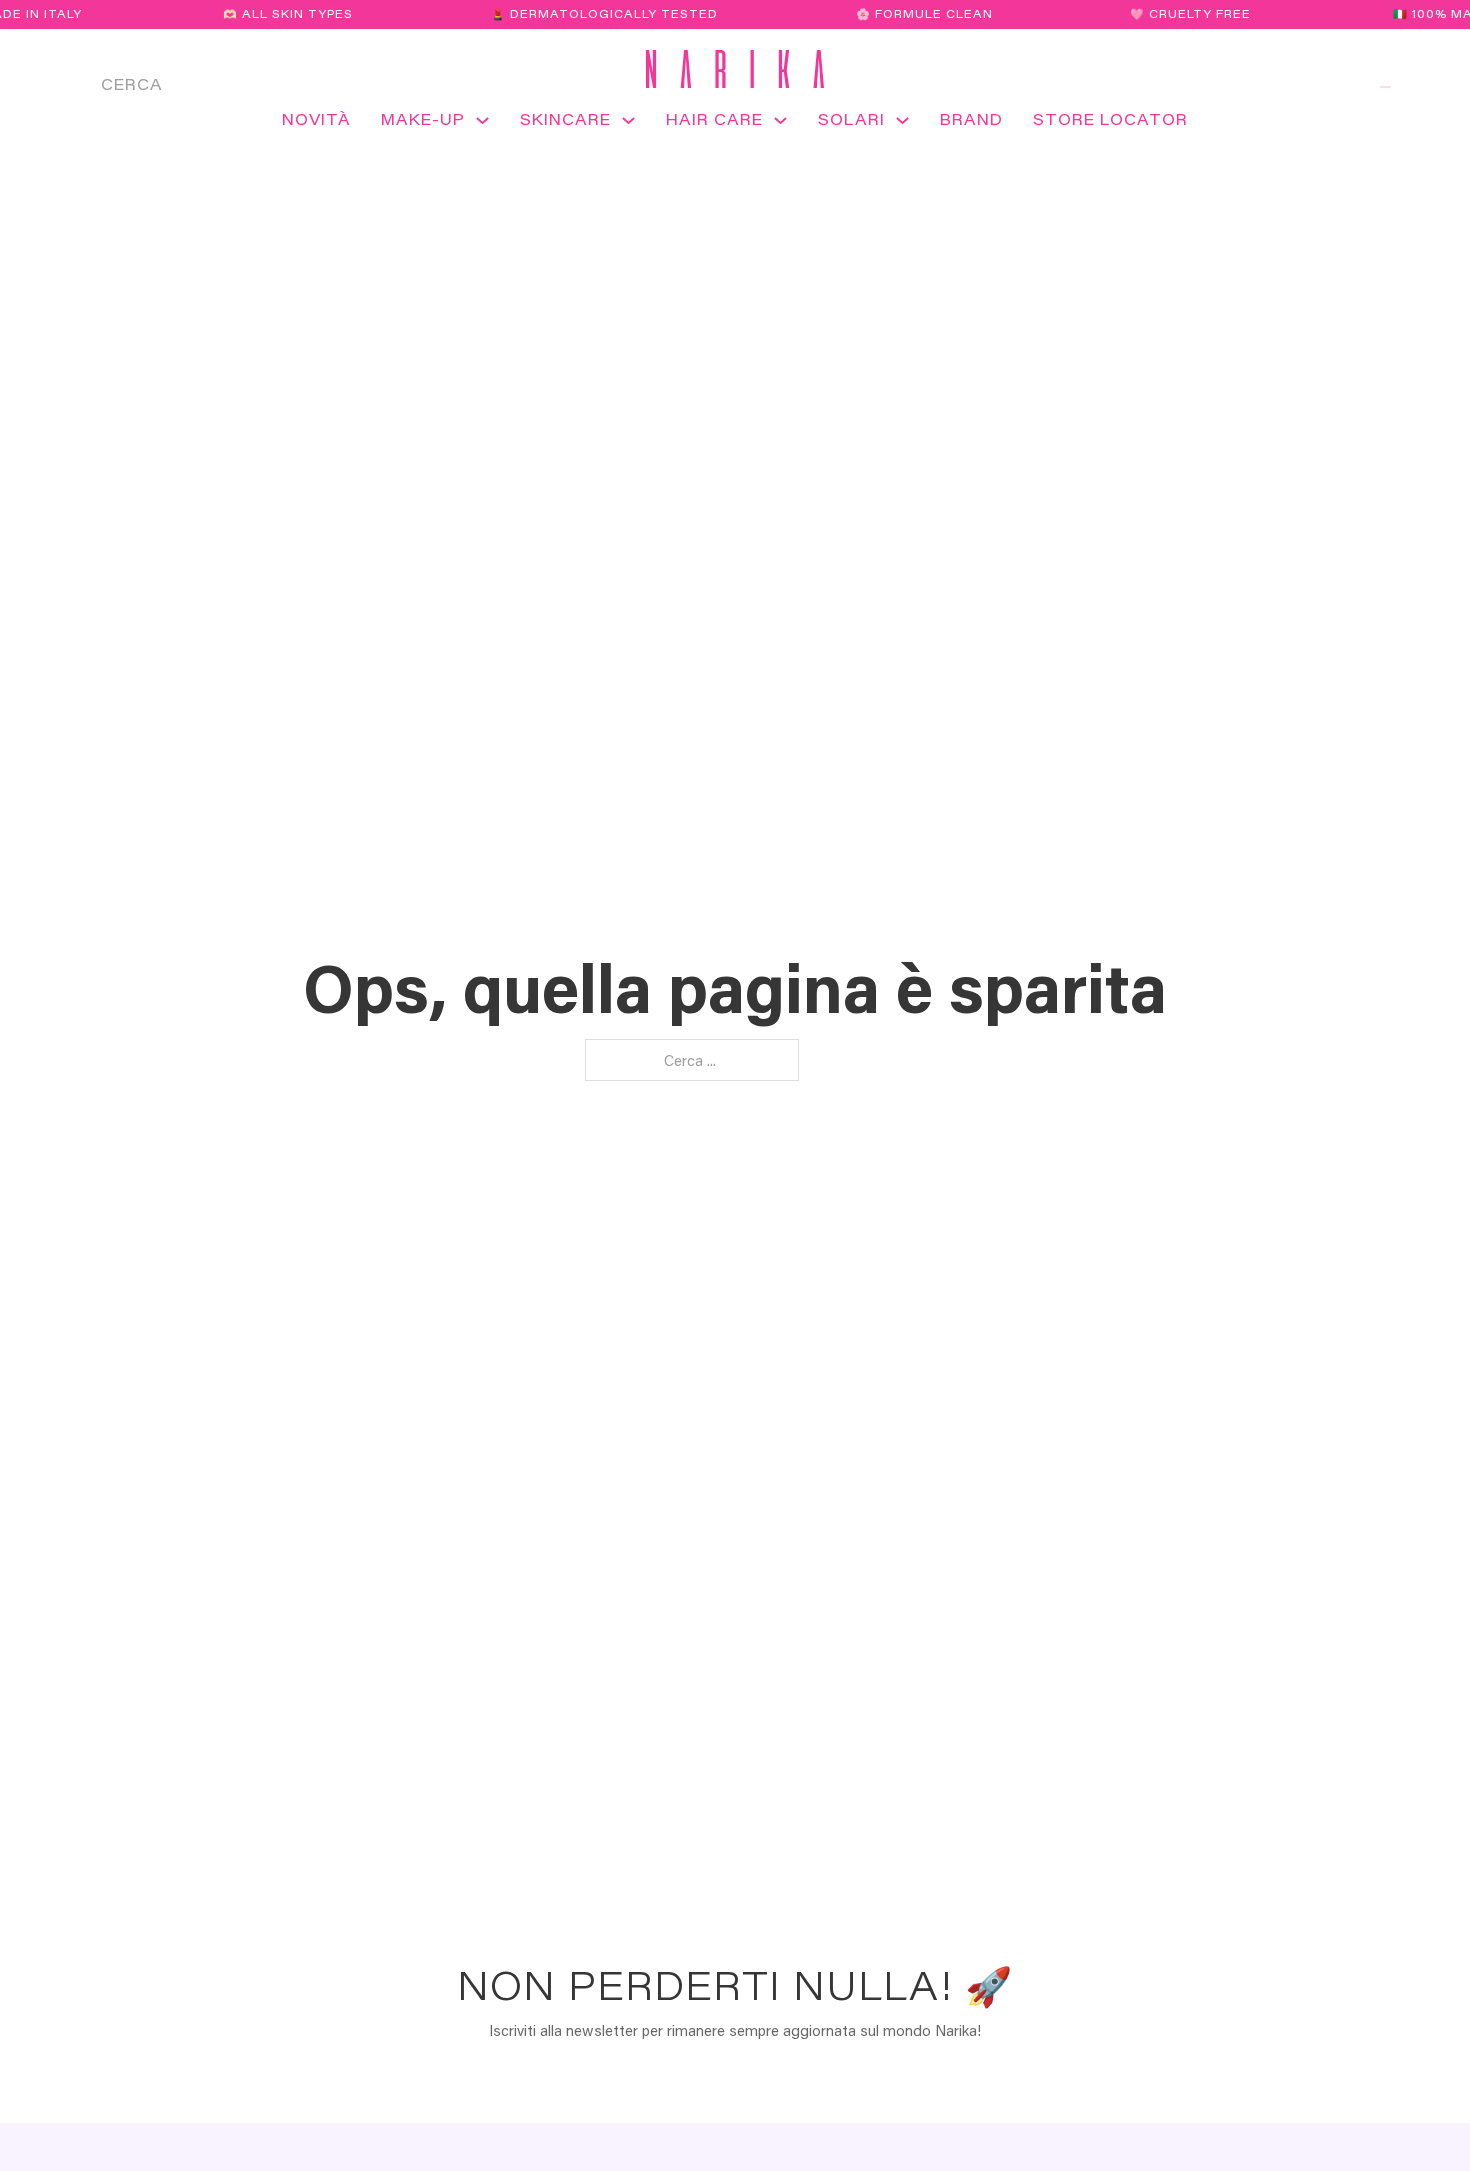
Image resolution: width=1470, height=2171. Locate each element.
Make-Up (423, 119)
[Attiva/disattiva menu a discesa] (482, 127)
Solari (851, 119)
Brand (971, 119)
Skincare (565, 119)
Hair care (714, 119)
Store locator (1110, 119)
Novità (316, 119)
